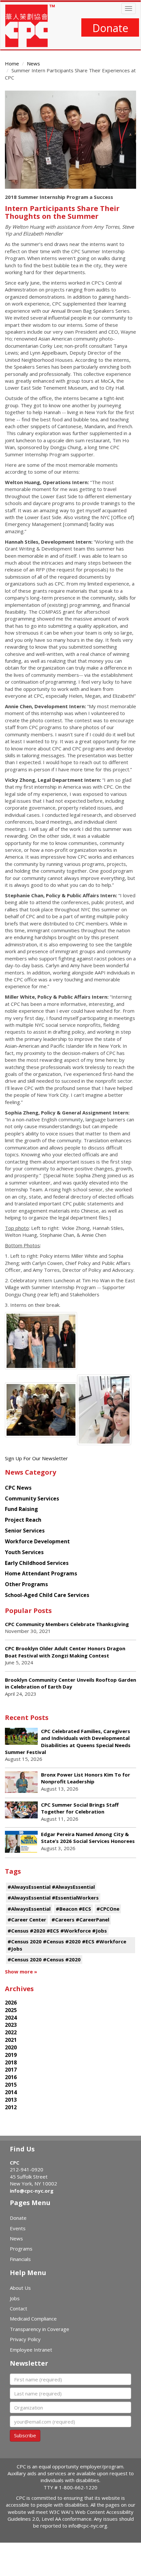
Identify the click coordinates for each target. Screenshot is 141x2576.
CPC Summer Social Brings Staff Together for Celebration (80, 1808)
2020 (11, 2047)
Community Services (32, 1498)
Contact (19, 2308)
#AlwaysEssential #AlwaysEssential (51, 1887)
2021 (11, 2040)
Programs (21, 2249)
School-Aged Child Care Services (47, 1595)
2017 (11, 2070)
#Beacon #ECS (73, 1909)
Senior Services (25, 1531)
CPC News (18, 1488)
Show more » (21, 1971)
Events (18, 2228)
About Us (20, 2288)
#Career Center (27, 1919)
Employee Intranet (31, 2350)
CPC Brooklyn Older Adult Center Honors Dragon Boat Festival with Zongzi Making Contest (65, 1652)
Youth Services (24, 1552)
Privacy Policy (25, 2339)
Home (12, 63)
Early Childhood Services (37, 1563)
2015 (11, 2085)
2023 (11, 2025)
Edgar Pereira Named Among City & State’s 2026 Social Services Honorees (88, 1838)
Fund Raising (21, 1509)
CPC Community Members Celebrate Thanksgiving (67, 1624)
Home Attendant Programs (41, 1573)
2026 (11, 2003)
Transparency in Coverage (40, 2329)
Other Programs (26, 1584)
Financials (20, 2259)
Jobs (15, 2298)
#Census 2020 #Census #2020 (44, 1959)
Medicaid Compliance (33, 2319)
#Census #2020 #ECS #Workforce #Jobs (57, 1931)
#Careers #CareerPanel (80, 1919)
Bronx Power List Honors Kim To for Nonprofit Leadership (86, 1778)
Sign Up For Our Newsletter (36, 1458)
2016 (11, 2077)
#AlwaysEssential (29, 1909)
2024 (11, 2018)
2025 (11, 2010)
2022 (11, 2032)
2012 (11, 2107)
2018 (11, 2062)
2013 (11, 2100)
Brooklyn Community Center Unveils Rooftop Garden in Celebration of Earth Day (70, 1683)
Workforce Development (37, 1541)
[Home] (30, 26)
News (33, 63)
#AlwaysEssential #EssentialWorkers (53, 1898)
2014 (11, 2092)
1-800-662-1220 (78, 2487)
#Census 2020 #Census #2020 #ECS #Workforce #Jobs (67, 1945)
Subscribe (25, 2435)
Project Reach (23, 1520)
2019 (11, 2055)
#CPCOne (108, 1909)
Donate (110, 28)
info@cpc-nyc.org (32, 2191)
